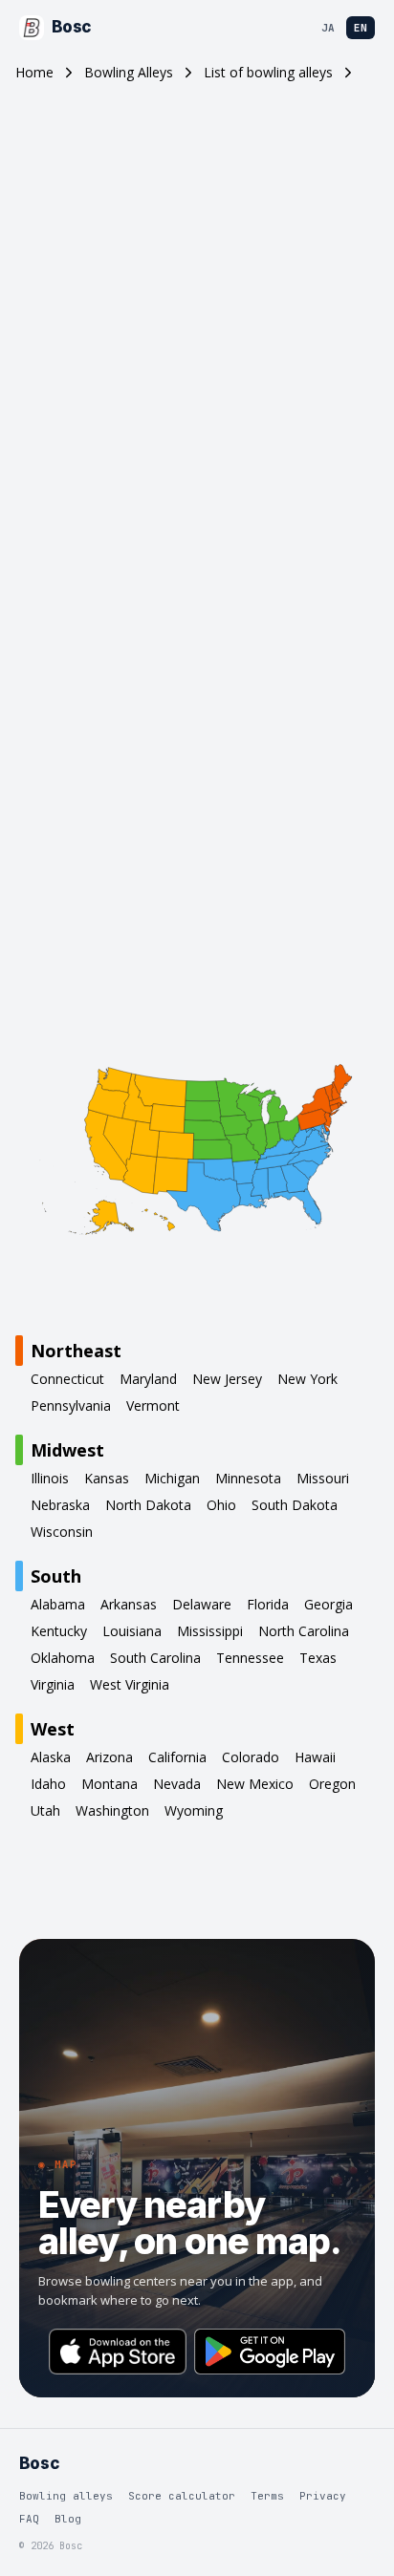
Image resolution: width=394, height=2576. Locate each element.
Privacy (323, 2496)
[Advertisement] (197, 332)
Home (34, 72)
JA (328, 28)
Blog (68, 2519)
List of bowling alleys (268, 72)
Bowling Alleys (129, 72)
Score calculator (182, 2496)
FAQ (29, 2519)
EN (361, 28)
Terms (267, 2496)
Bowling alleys (66, 2496)
